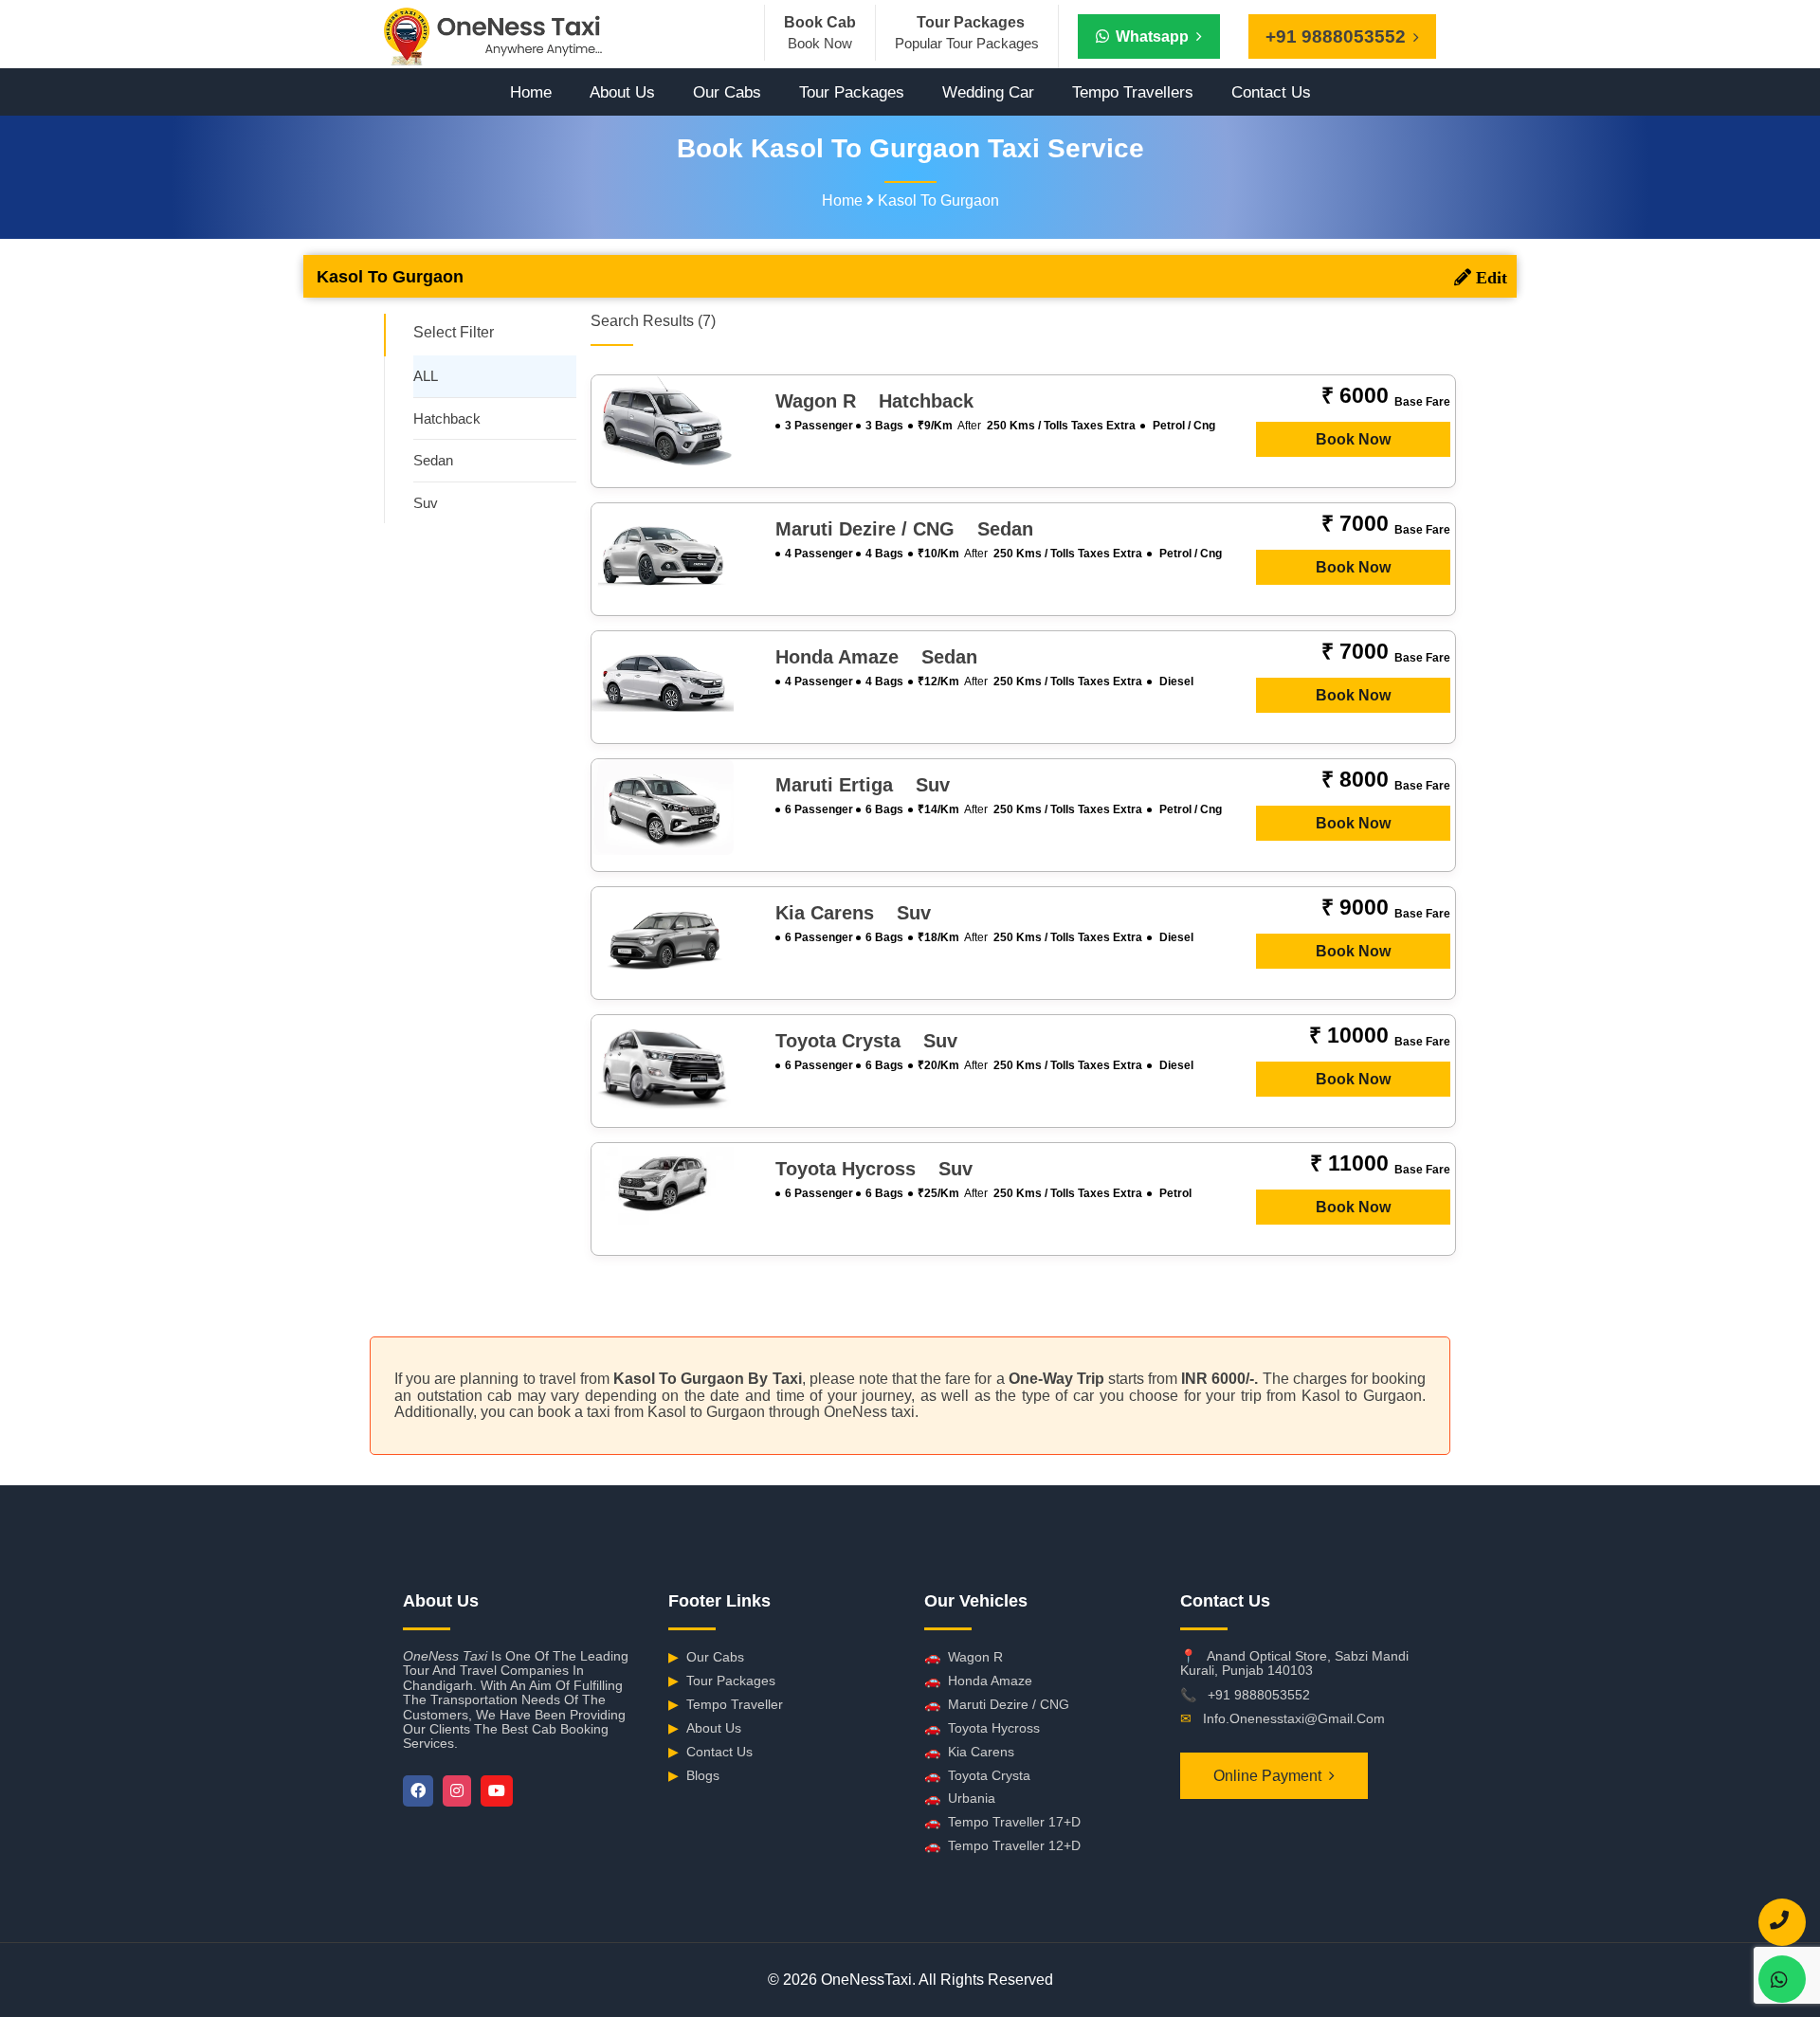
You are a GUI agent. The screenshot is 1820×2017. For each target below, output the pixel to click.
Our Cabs (727, 92)
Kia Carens (969, 1752)
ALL (426, 376)
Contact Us (1271, 92)
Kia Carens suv (853, 913)
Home (531, 92)
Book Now (1353, 439)
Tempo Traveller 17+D (1002, 1822)
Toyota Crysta (977, 1775)
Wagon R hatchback (874, 401)
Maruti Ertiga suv (863, 785)
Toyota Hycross (982, 1728)
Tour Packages (852, 92)
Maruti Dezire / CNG (997, 1704)
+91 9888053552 (1259, 1695)
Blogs (694, 1775)
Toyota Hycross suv (874, 1169)
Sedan (433, 460)
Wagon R (964, 1657)
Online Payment (1267, 1776)
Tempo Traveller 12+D (1002, 1845)
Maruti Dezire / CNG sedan (904, 529)
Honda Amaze (978, 1681)
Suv (426, 503)
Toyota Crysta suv (866, 1041)
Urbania (960, 1798)
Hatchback (447, 418)
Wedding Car (988, 92)
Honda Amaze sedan (876, 657)
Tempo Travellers (1133, 92)
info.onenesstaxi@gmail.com (1294, 1718)
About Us (622, 92)
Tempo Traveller (726, 1704)
